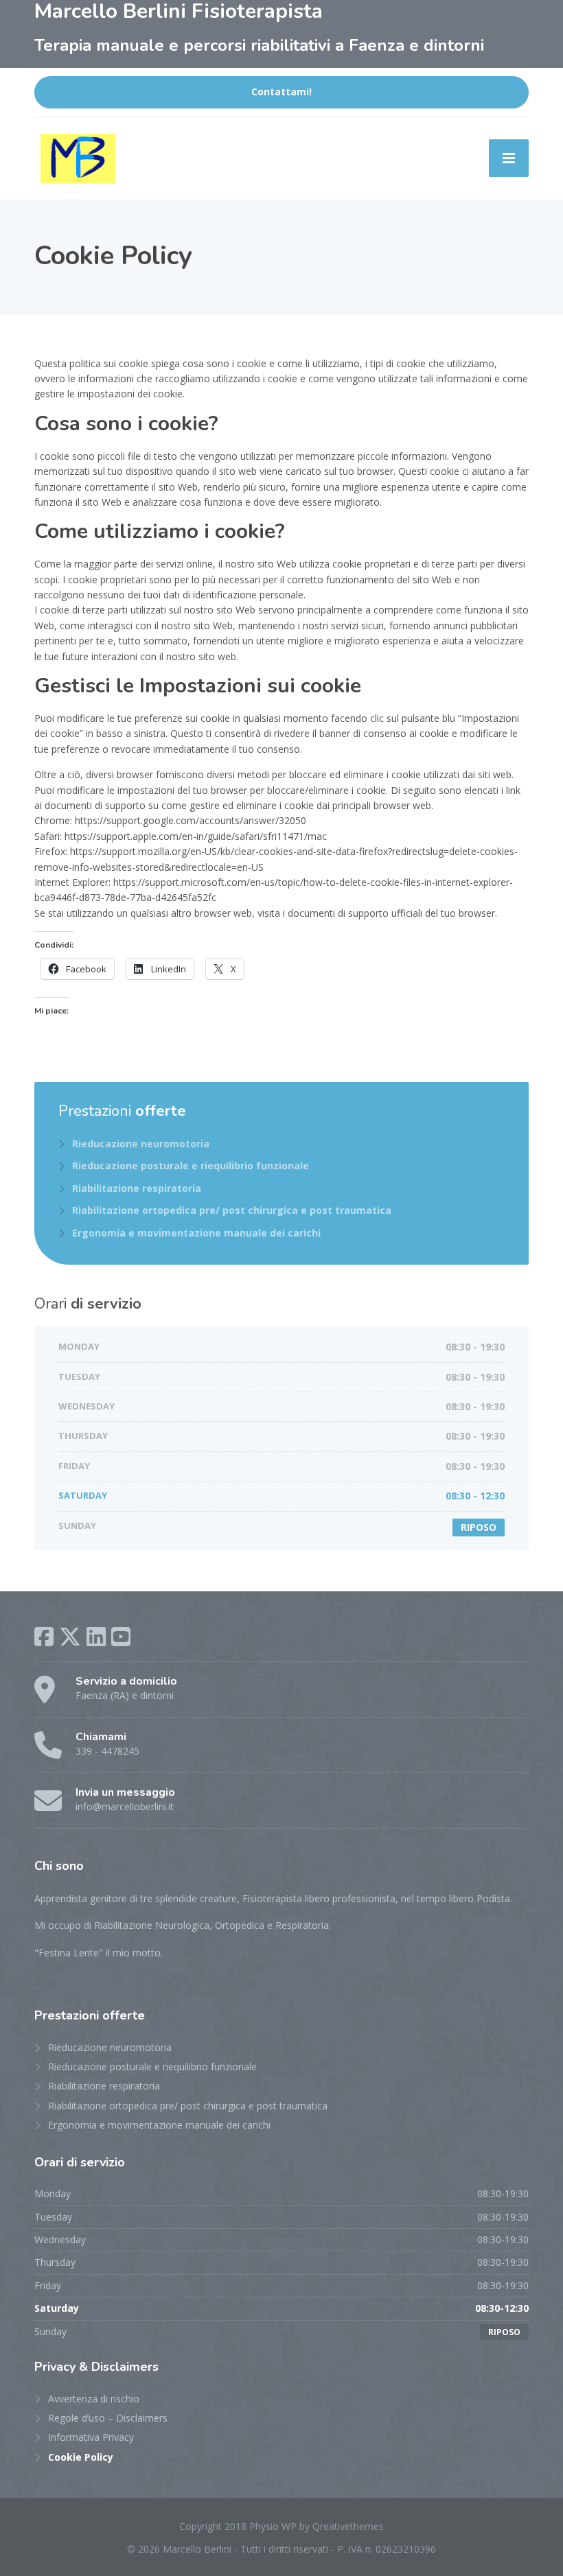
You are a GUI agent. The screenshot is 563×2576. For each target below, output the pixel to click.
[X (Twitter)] (70, 1637)
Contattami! (281, 92)
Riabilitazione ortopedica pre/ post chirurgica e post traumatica (232, 1210)
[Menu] (509, 158)
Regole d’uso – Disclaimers (108, 2418)
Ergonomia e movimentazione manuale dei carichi (196, 1233)
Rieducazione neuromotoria (141, 1144)
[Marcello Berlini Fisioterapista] (78, 159)
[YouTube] (121, 1637)
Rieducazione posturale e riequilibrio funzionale (191, 1166)
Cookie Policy (81, 2457)
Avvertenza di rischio (94, 2399)
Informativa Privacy (91, 2437)
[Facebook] (44, 1637)
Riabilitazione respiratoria (137, 1188)
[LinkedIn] (96, 1637)
